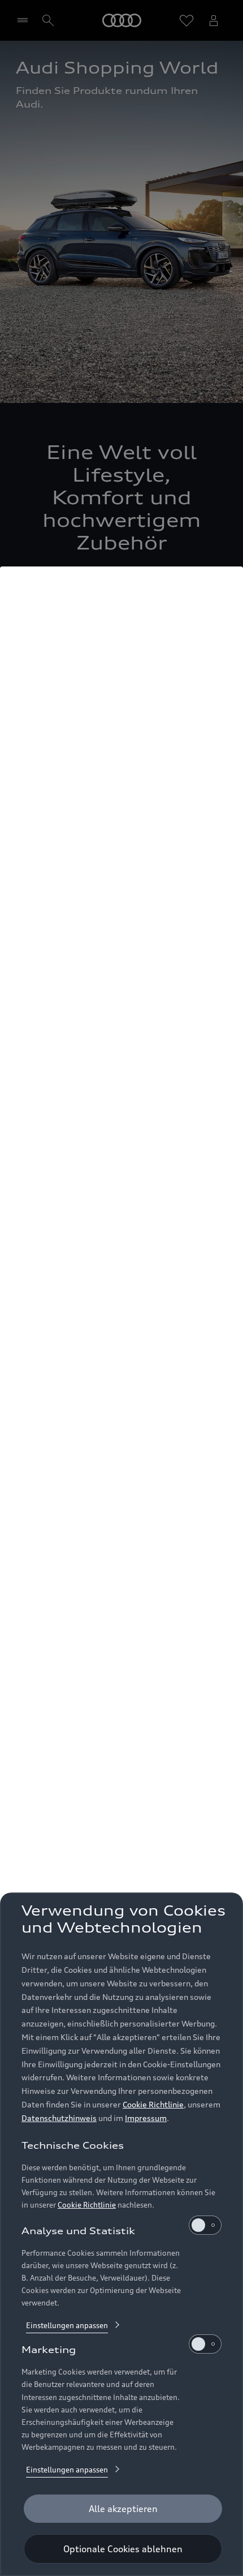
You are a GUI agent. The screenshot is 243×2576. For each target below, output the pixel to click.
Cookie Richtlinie (153, 2104)
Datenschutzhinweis (59, 2118)
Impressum (146, 2118)
